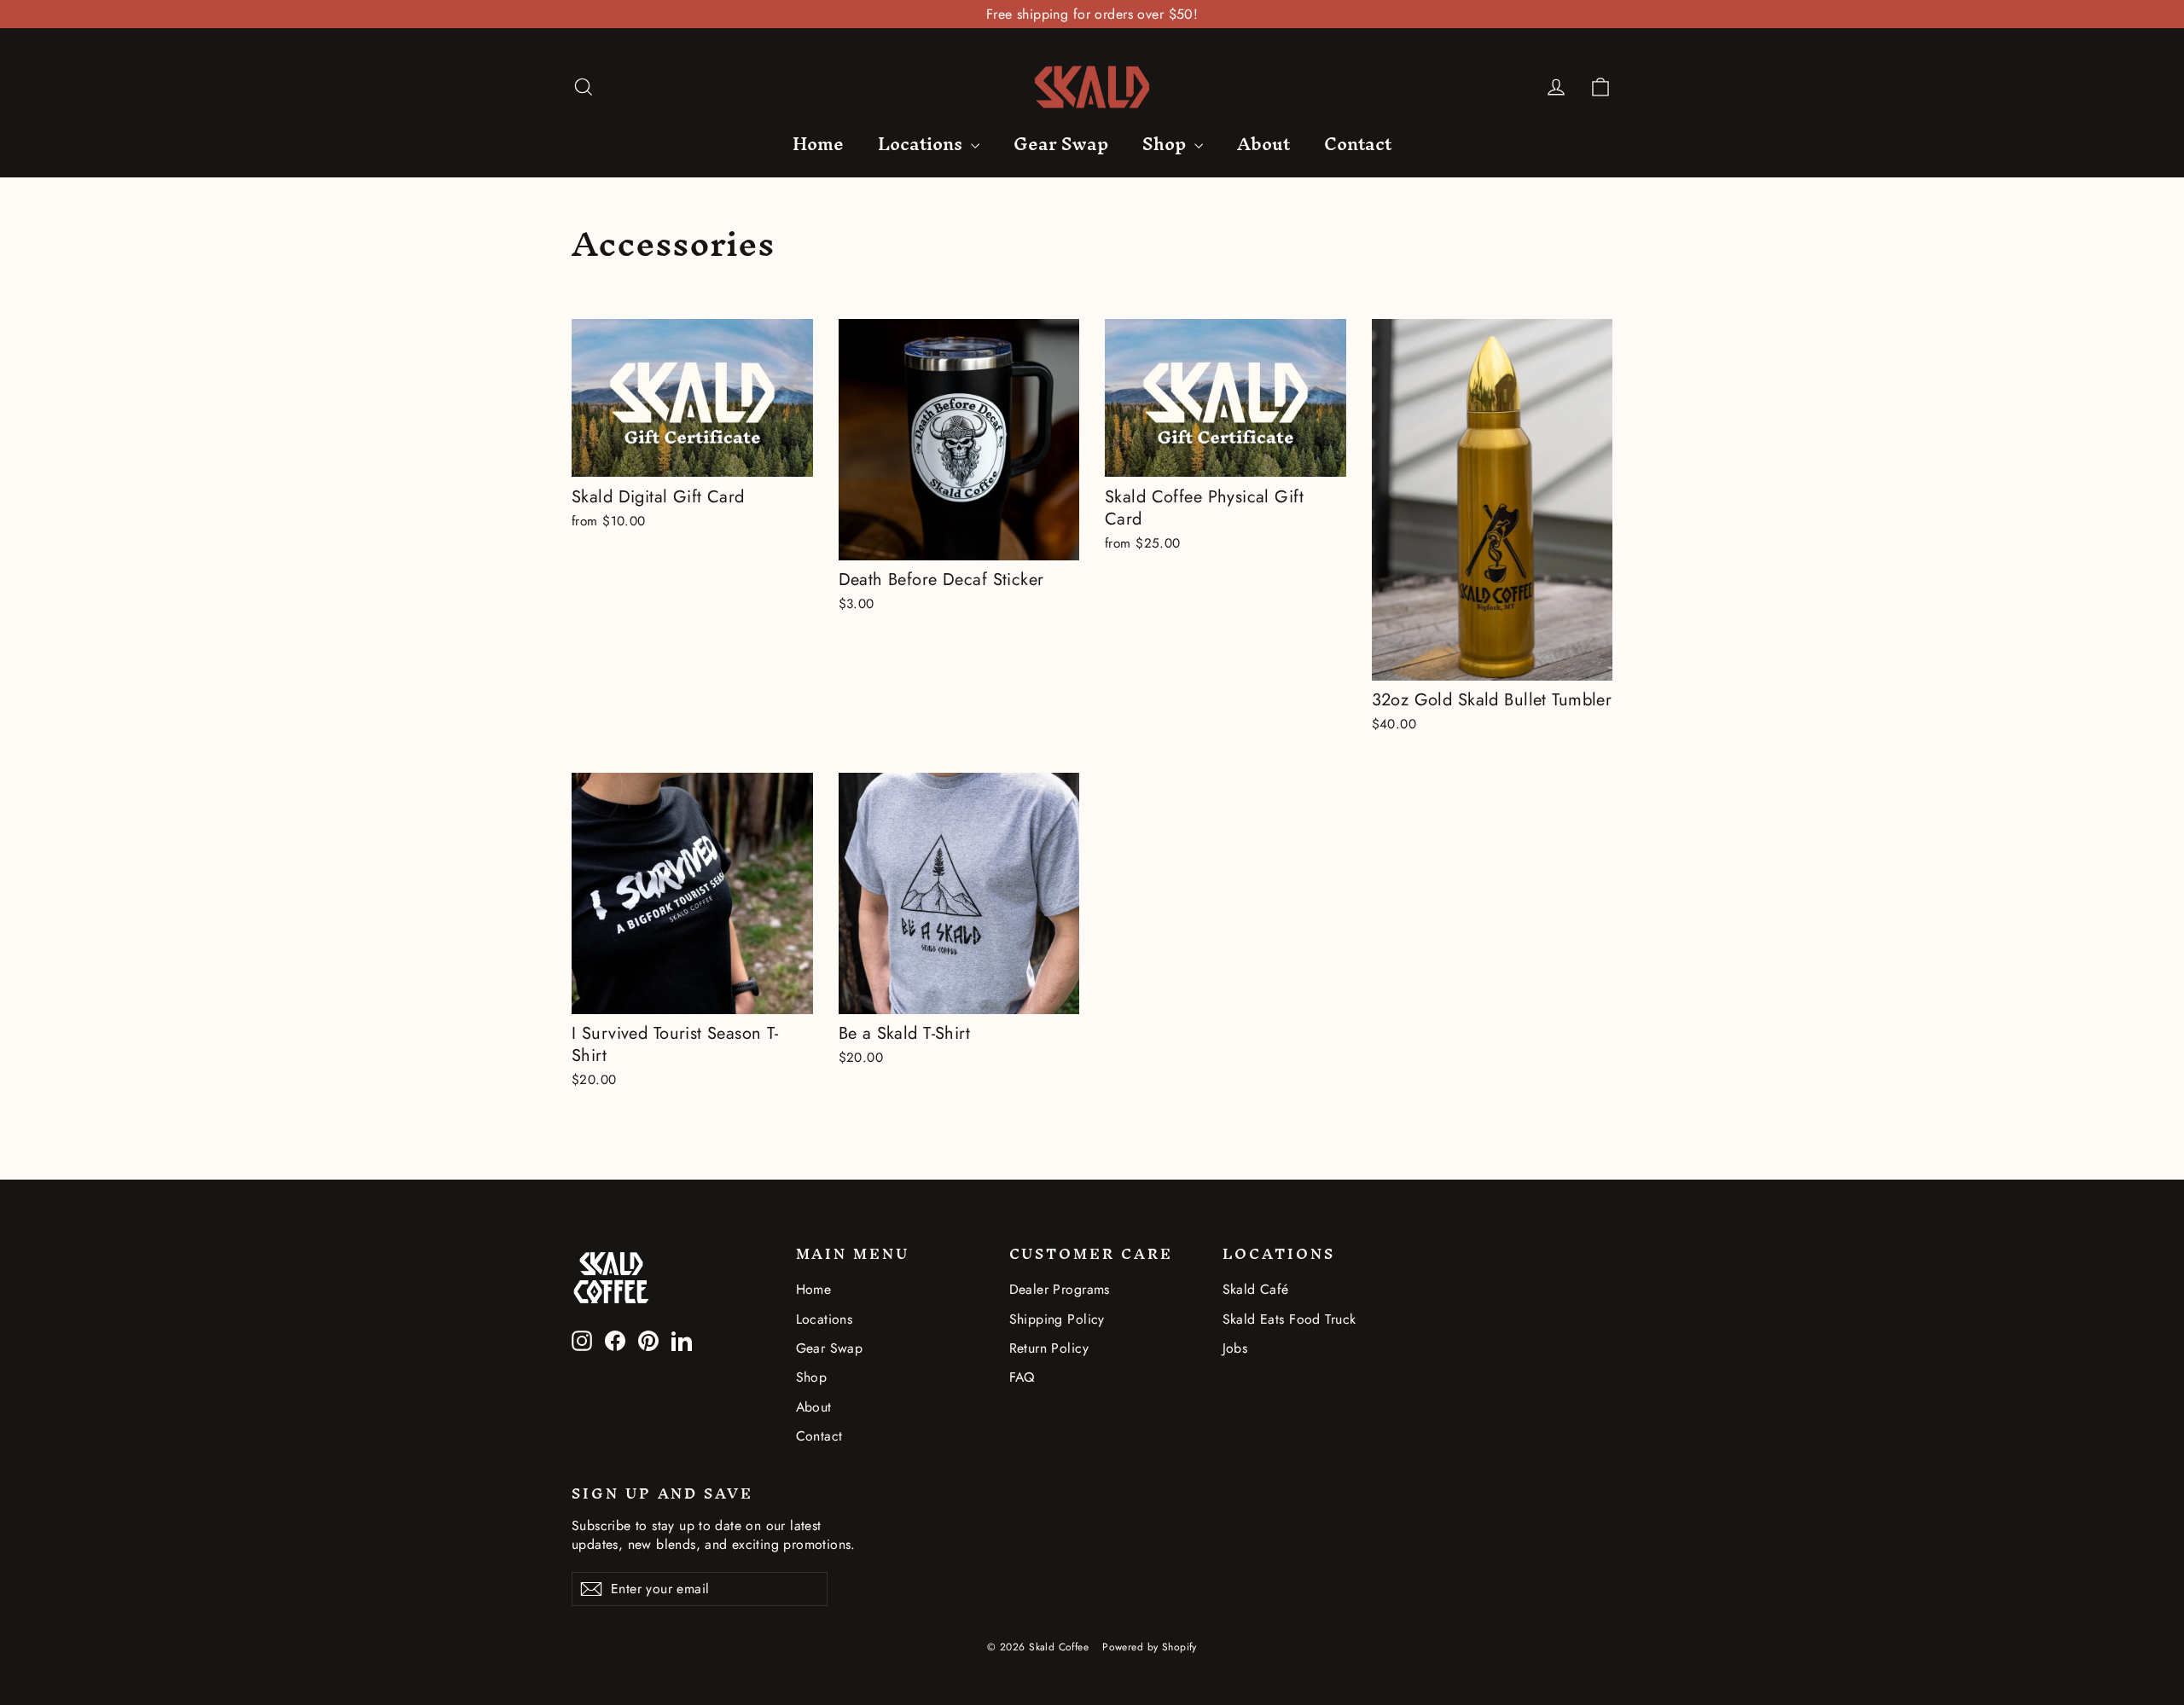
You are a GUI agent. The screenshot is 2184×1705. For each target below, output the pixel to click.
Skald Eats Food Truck (1289, 1319)
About (1263, 144)
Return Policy (1049, 1348)
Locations (922, 144)
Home (818, 144)
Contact (1358, 144)
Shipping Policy (1057, 1319)
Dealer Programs (1060, 1289)
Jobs (1235, 1348)
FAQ (1022, 1377)
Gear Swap (1061, 144)
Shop (1166, 144)
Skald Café (1256, 1289)
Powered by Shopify (1150, 1647)
